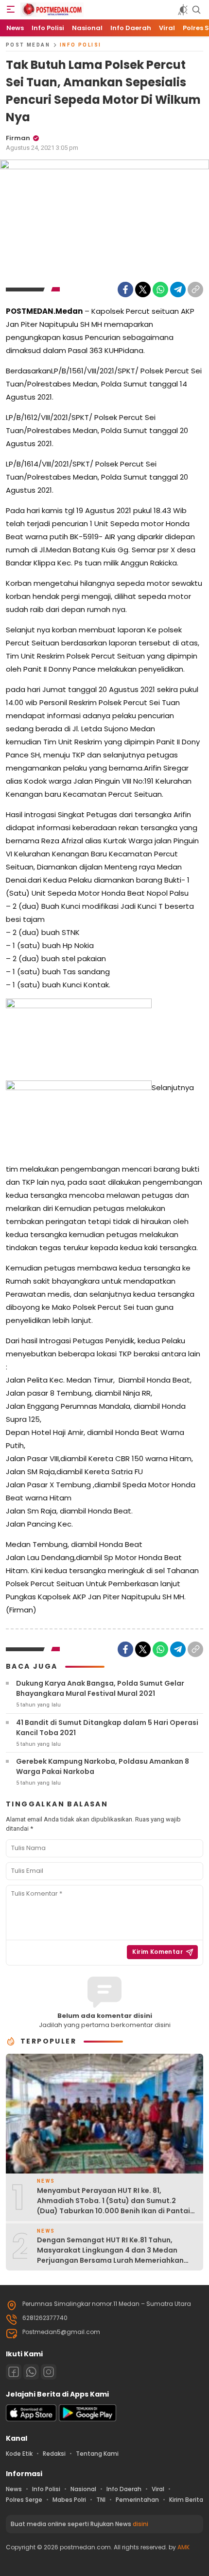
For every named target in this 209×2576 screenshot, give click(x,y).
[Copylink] (195, 290)
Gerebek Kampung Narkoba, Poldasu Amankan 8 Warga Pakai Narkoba (103, 1766)
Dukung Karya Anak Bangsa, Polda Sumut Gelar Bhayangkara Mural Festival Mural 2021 (100, 1688)
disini (140, 2524)
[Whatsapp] (31, 2372)
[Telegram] (178, 290)
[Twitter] (143, 290)
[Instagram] (49, 2372)
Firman (18, 138)
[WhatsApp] (160, 290)
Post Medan (28, 45)
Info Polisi (80, 45)
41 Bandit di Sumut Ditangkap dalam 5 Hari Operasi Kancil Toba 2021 (107, 1728)
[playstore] (87, 2419)
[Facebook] (125, 290)
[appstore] (31, 2419)
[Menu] (11, 10)
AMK (183, 2547)
